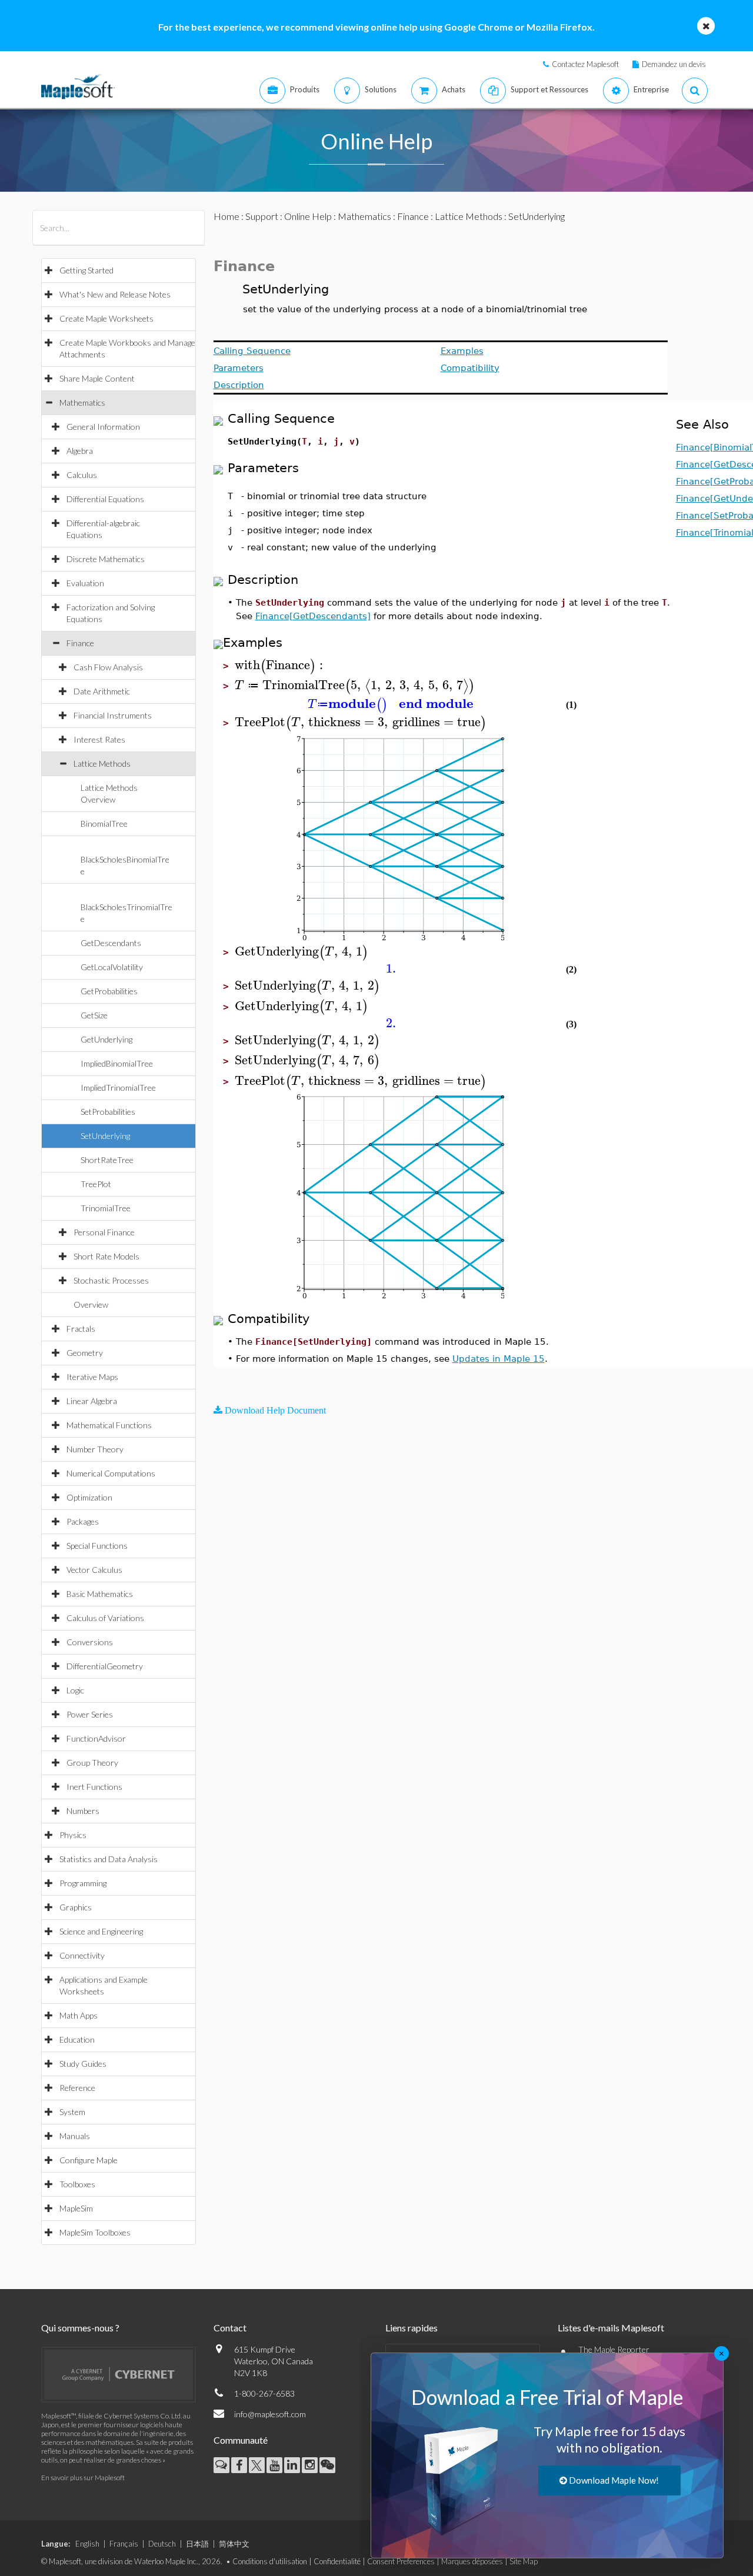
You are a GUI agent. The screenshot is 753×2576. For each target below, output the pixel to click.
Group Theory (92, 1763)
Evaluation (85, 583)
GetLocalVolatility (112, 967)
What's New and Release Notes (115, 294)
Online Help (308, 216)
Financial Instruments (113, 715)
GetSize (94, 1015)
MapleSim (76, 2208)
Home (226, 216)
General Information (103, 427)
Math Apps (79, 2015)
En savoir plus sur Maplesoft (83, 2478)
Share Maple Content (97, 378)
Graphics (76, 1907)
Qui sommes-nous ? (80, 2328)
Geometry (85, 1353)
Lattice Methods (102, 764)
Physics (73, 1835)
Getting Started (86, 270)
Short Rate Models (106, 1256)
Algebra (80, 451)
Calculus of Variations (105, 1618)
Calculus (82, 475)
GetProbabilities (109, 991)
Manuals (75, 2136)
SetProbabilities (108, 1112)
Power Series (90, 1714)
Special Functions (97, 1546)
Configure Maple (89, 2160)
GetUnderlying (106, 1039)
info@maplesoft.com (270, 2414)
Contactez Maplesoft (585, 64)
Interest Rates (99, 739)
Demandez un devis (674, 64)
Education (77, 2039)
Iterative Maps (92, 1377)
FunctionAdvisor (96, 1738)
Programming (83, 1883)
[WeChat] (327, 2465)
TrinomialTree (106, 1208)
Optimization (89, 1497)
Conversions (90, 1642)
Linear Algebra (92, 1401)
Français (124, 2544)
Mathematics (82, 402)
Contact (230, 2328)
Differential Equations (105, 499)
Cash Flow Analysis (108, 667)
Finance (80, 643)
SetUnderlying (105, 1136)
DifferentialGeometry (105, 1666)
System (72, 2112)
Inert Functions (94, 1787)
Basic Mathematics (100, 1594)
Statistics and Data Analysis (109, 1859)
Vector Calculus (94, 1570)
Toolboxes (77, 2184)
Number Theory (95, 1449)
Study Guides (83, 2064)
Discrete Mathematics (106, 559)
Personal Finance (104, 1232)
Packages (83, 1521)
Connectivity (82, 1955)
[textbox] (281, 665)
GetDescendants (111, 943)
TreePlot (96, 1184)
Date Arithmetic (102, 691)
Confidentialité (337, 2561)
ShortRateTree (107, 1160)
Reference (77, 2088)
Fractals (81, 1329)
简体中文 (234, 2544)
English (87, 2544)
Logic (75, 1690)
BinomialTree (104, 823)
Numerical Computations (111, 1473)
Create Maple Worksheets (106, 318)
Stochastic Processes (111, 1280)
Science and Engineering (101, 1931)
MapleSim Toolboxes (95, 2232)
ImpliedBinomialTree (117, 1063)
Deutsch (162, 2544)
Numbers (83, 1811)
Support (262, 216)
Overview (91, 1304)
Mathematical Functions (109, 1425)
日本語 (197, 2544)
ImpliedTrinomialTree (118, 1087)
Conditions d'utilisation (270, 2561)
